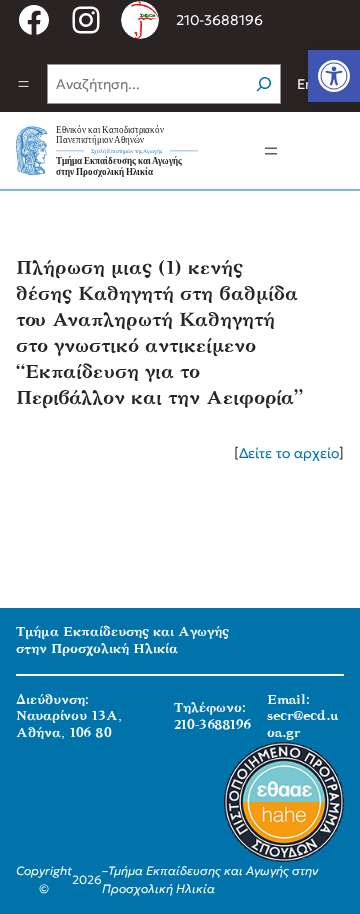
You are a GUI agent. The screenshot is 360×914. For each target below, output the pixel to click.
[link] (334, 76)
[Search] (264, 84)
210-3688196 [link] (219, 20)
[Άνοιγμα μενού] (23, 84)
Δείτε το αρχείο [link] (289, 453)
